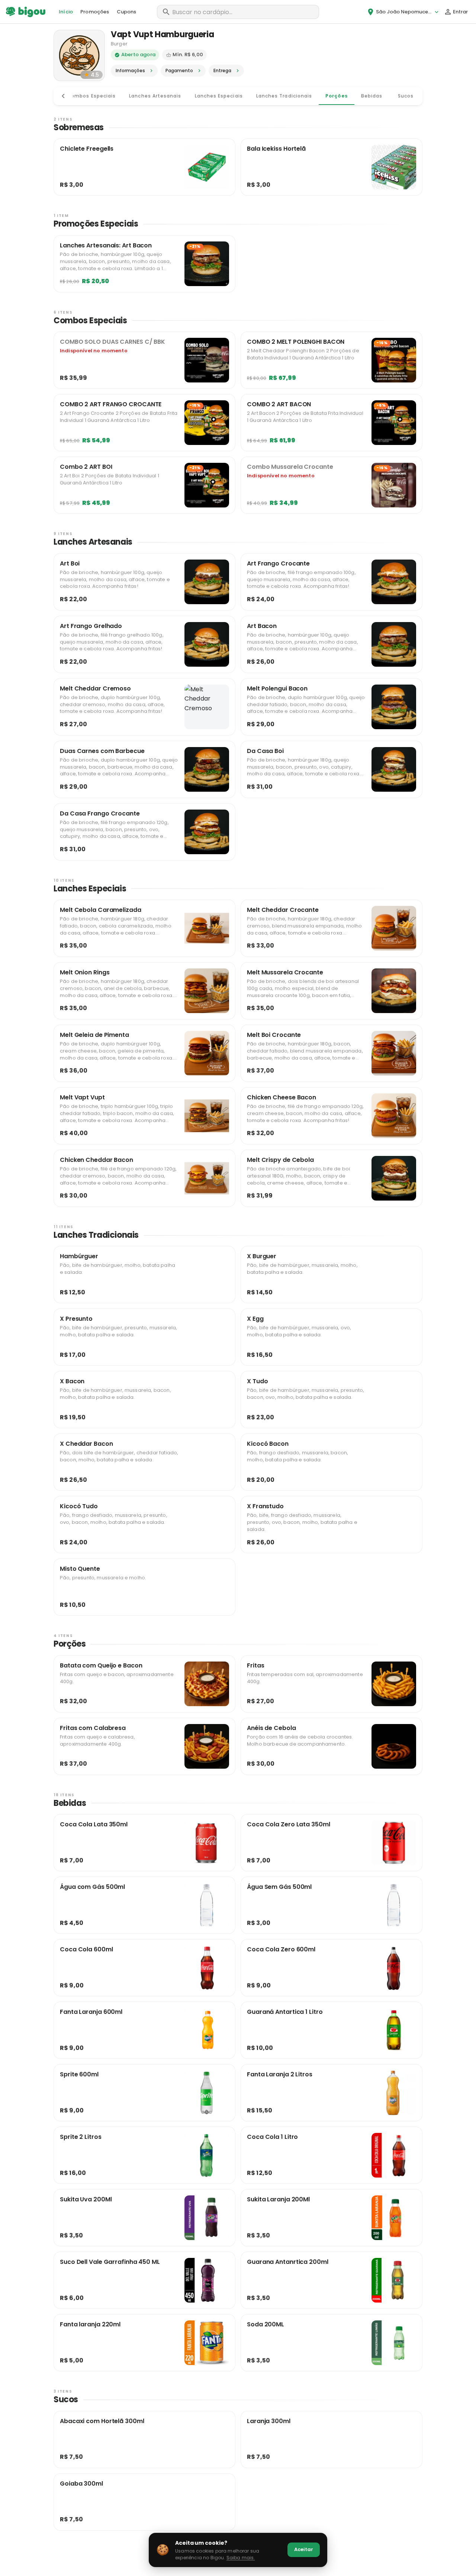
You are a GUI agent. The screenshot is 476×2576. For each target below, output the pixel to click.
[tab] (91, 96)
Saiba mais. (241, 2558)
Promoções (95, 12)
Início (66, 12)
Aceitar (304, 2549)
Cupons (127, 12)
